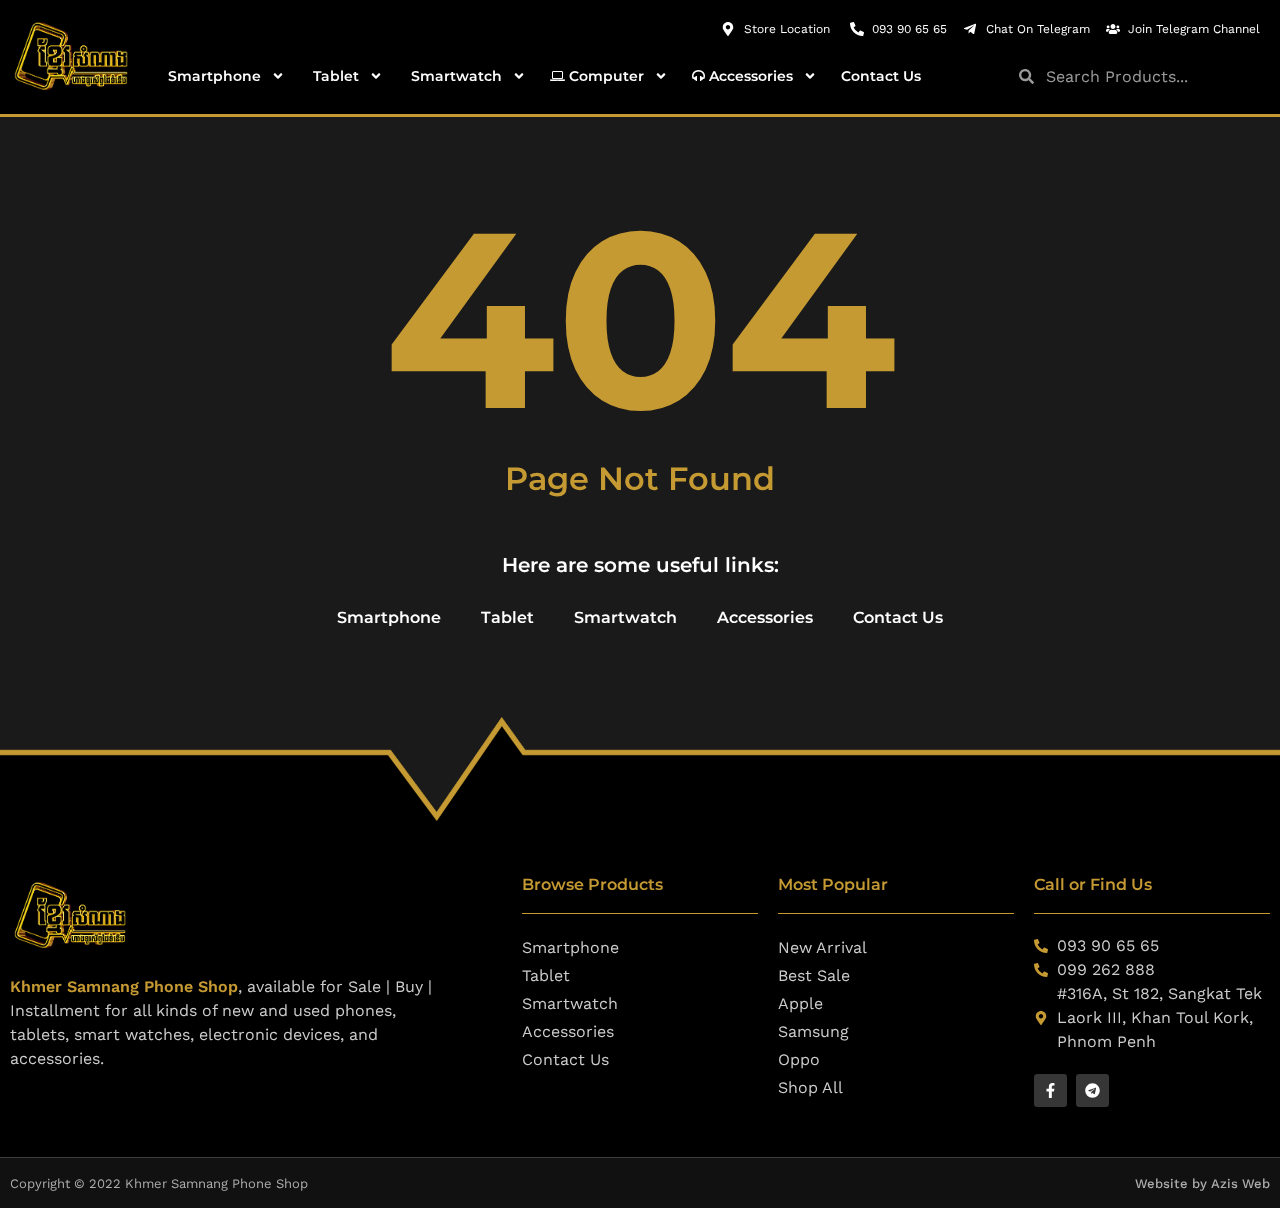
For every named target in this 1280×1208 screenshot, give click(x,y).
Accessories (749, 76)
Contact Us (881, 76)
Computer (604, 76)
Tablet (334, 76)
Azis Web (1240, 1183)
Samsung (813, 1031)
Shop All (810, 1087)
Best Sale (814, 975)
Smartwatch (454, 76)
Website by (1173, 1183)
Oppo (799, 1059)
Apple (800, 1003)
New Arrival (822, 947)
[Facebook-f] (1050, 1090)
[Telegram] (1092, 1090)
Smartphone (212, 76)
